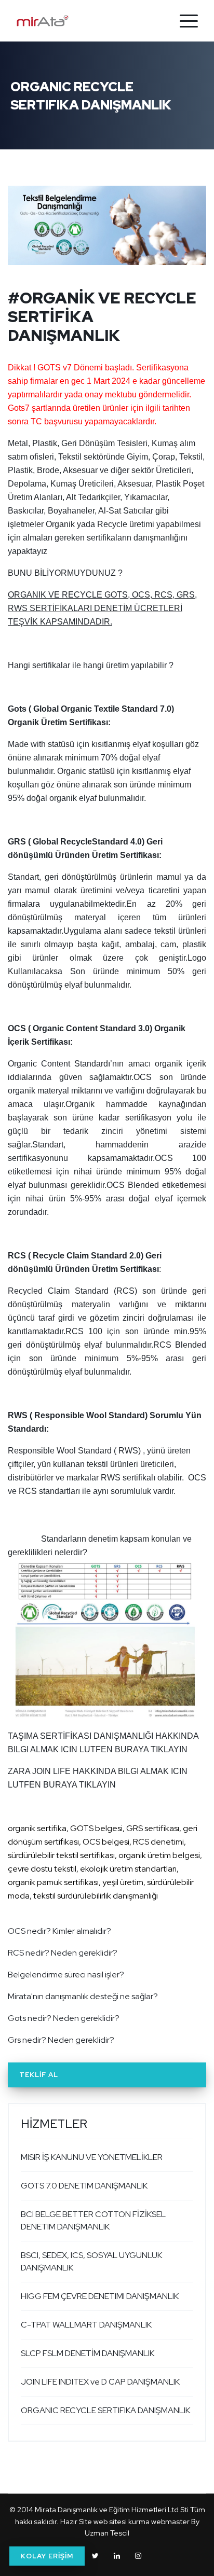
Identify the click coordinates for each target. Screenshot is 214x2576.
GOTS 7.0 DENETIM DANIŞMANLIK (84, 2186)
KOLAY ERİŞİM (47, 2556)
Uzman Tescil (107, 2533)
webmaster (170, 2522)
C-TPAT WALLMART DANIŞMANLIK (86, 2325)
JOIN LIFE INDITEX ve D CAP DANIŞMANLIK (100, 2382)
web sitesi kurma (122, 2522)
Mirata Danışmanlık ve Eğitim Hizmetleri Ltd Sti (112, 2510)
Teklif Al (39, 2075)
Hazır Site (76, 2522)
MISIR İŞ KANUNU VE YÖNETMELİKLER (92, 2157)
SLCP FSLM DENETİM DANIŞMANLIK (88, 2353)
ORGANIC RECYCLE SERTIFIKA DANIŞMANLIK (105, 2410)
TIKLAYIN (97, 1785)
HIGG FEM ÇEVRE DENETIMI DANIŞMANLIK (100, 2296)
